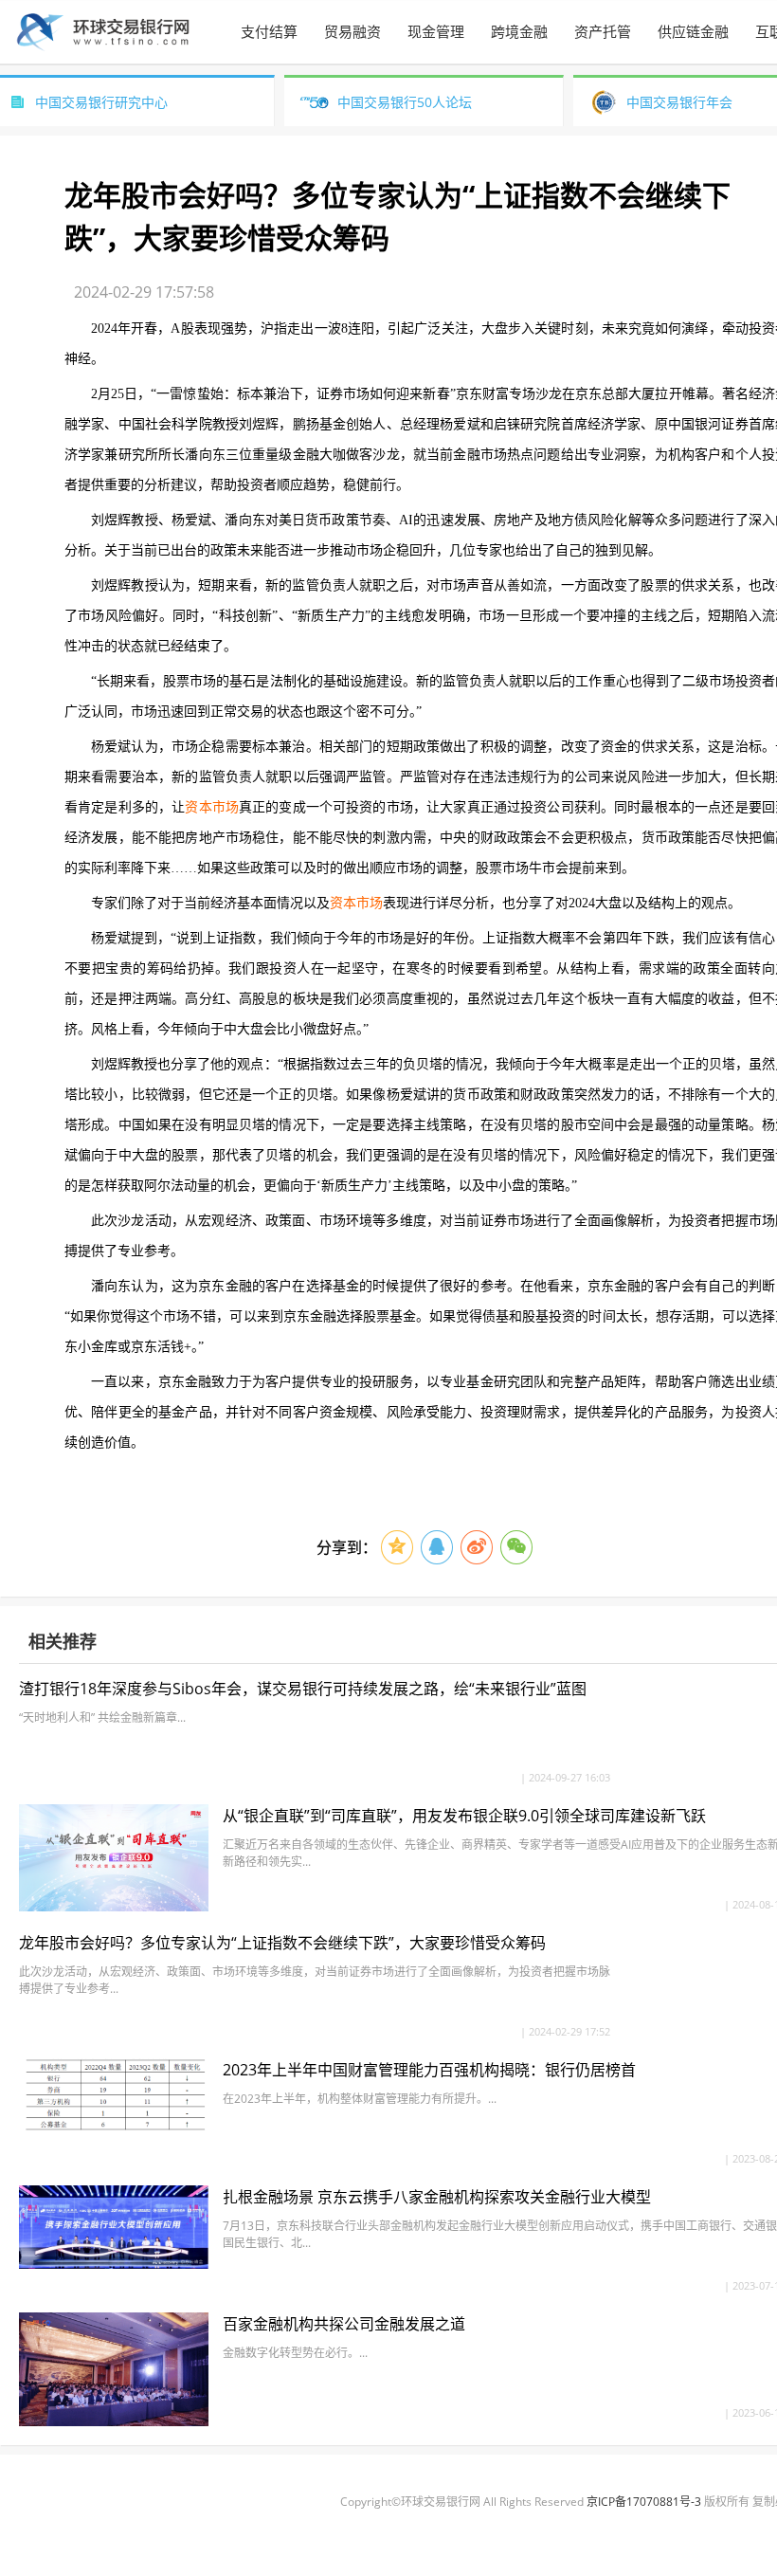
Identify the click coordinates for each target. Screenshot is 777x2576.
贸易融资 (352, 31)
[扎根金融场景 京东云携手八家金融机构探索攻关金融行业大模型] (114, 2264)
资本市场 (212, 807)
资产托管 (603, 31)
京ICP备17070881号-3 (644, 2502)
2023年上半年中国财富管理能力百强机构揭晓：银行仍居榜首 (429, 2070)
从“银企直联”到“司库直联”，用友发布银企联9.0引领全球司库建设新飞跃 (464, 1816)
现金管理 (436, 31)
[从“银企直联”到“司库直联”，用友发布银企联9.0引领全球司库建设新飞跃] (114, 1907)
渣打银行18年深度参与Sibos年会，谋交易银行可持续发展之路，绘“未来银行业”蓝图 (303, 1689)
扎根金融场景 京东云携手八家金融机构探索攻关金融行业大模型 (437, 2197)
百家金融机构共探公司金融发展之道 (344, 2324)
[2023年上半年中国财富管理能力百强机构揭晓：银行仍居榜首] (114, 2129)
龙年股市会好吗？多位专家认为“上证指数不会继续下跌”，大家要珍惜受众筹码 (282, 1943)
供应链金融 (693, 31)
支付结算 (269, 31)
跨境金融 (519, 31)
